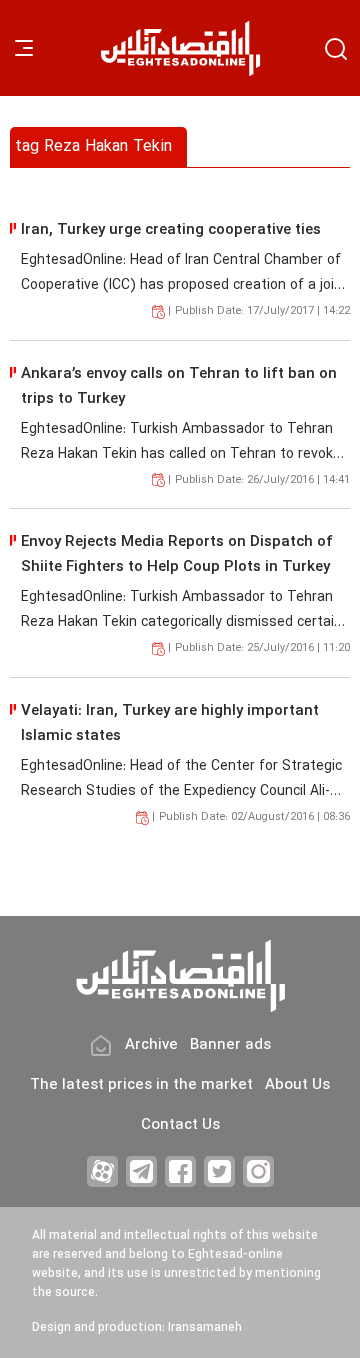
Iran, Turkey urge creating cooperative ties (171, 230)
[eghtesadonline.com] (180, 48)
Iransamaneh (205, 1328)
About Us (297, 1085)
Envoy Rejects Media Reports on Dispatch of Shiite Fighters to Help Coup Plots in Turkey (177, 555)
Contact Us (180, 1125)
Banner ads (230, 1045)
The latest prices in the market (141, 1085)
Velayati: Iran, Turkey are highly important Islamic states (170, 724)
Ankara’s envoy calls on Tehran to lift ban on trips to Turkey (179, 387)
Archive (151, 1045)
